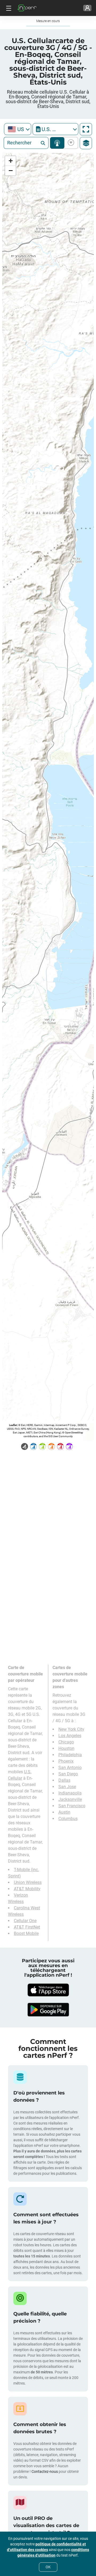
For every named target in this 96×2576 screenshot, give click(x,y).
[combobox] (18, 129)
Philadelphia (70, 1755)
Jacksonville (70, 1799)
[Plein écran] (86, 129)
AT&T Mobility (27, 1889)
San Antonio (70, 1768)
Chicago (66, 1742)
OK (48, 2567)
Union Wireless (28, 1882)
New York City (71, 1729)
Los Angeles (70, 1736)
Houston (66, 1748)
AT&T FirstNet (27, 1927)
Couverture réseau (57, 143)
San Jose (67, 1787)
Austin (64, 1812)
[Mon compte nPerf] (87, 8)
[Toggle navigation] (8, 8)
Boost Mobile (26, 1933)
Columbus (68, 1819)
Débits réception (70, 143)
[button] (10, 161)
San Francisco (72, 1806)
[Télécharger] (48, 1990)
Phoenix (66, 1761)
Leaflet (13, 1425)
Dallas (64, 1780)
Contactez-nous (45, 2472)
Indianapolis (70, 1793)
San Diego (68, 1774)
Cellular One (25, 1921)
